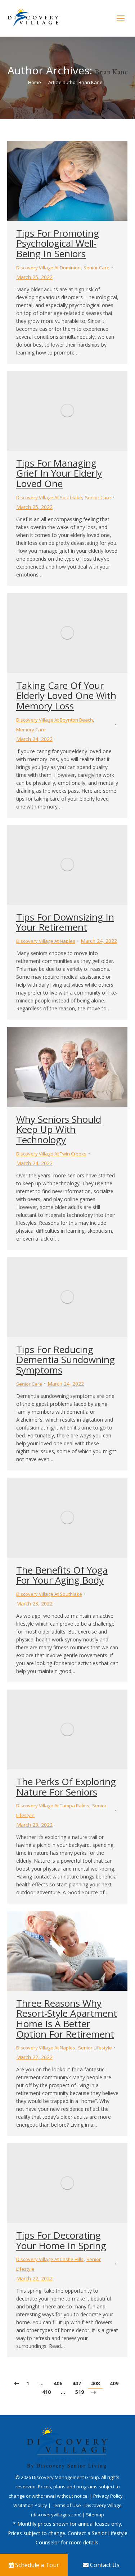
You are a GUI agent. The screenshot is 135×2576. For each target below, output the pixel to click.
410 (46, 2392)
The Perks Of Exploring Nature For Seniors (66, 1787)
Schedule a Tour (36, 2565)
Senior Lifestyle (95, 2048)
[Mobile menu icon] (121, 18)
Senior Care (96, 268)
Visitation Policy (31, 2505)
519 (80, 2392)
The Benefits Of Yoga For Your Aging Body (62, 1575)
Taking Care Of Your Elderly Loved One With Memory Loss (66, 696)
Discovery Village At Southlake (49, 497)
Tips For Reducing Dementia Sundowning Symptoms (66, 1360)
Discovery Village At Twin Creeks (51, 1154)
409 (114, 2383)
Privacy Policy (109, 2496)
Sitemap (95, 2515)
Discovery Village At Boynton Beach (55, 720)
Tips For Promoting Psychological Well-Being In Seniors (58, 243)
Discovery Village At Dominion (48, 268)
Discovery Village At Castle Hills (50, 2259)
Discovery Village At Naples (46, 941)
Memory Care (31, 729)
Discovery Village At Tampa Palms (53, 1806)
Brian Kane (111, 72)
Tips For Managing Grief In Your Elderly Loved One (59, 473)
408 (95, 2383)
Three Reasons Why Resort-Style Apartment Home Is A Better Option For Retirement (67, 2019)
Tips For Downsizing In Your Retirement (65, 922)
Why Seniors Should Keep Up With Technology (59, 1129)
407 (77, 2383)
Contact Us (104, 2565)
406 (58, 2383)
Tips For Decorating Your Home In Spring (61, 2240)
